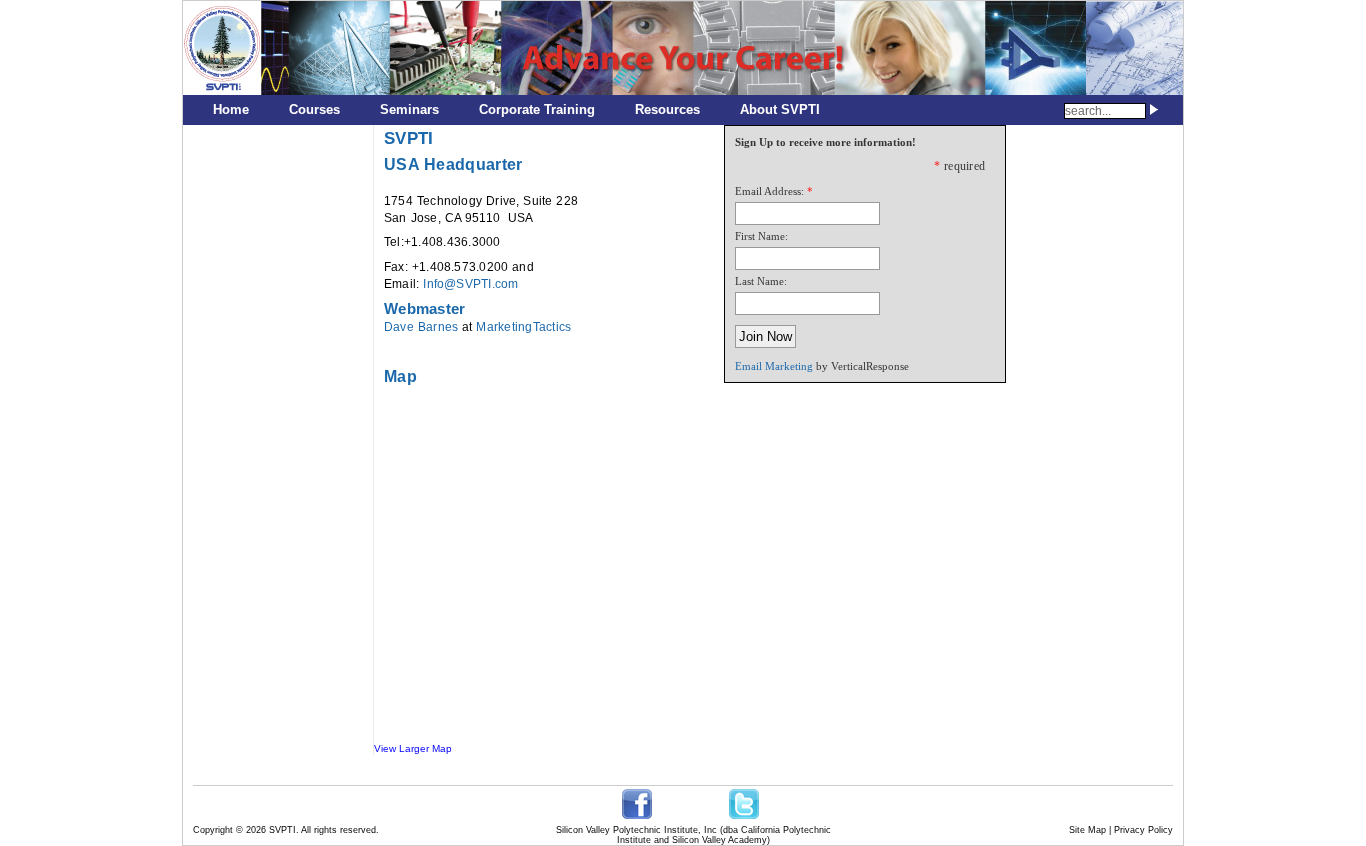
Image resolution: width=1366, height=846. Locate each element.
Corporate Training (537, 109)
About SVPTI (780, 109)
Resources (667, 109)
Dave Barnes (421, 327)
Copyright (213, 830)
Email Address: (769, 191)
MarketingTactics (523, 327)
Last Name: (761, 281)
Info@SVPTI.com (470, 284)
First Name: (761, 236)
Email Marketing (774, 366)
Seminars (409, 109)
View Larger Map (413, 748)
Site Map (1087, 830)
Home (231, 109)
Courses (314, 109)
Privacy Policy (1143, 830)
